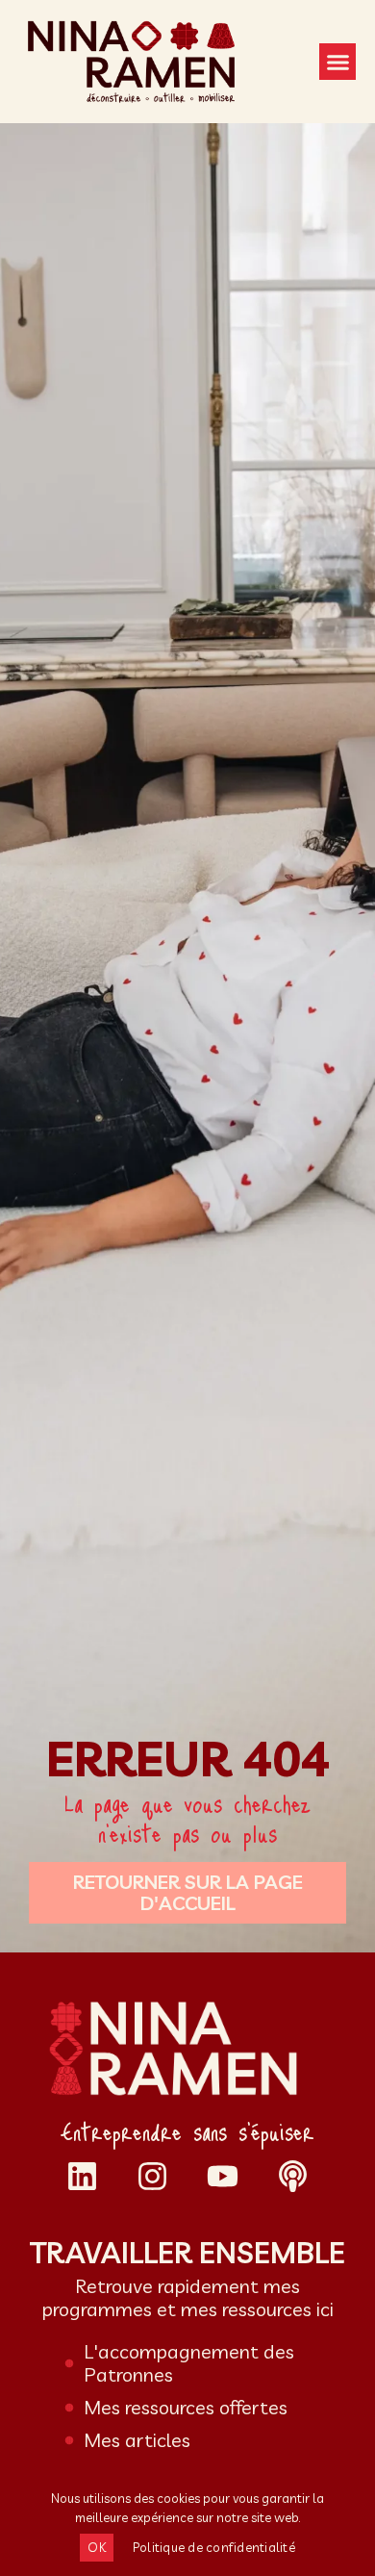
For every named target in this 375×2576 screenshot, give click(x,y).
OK (97, 2547)
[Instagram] (152, 2176)
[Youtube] (223, 2176)
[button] (337, 62)
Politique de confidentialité (214, 2547)
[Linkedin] (82, 2176)
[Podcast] (293, 2176)
